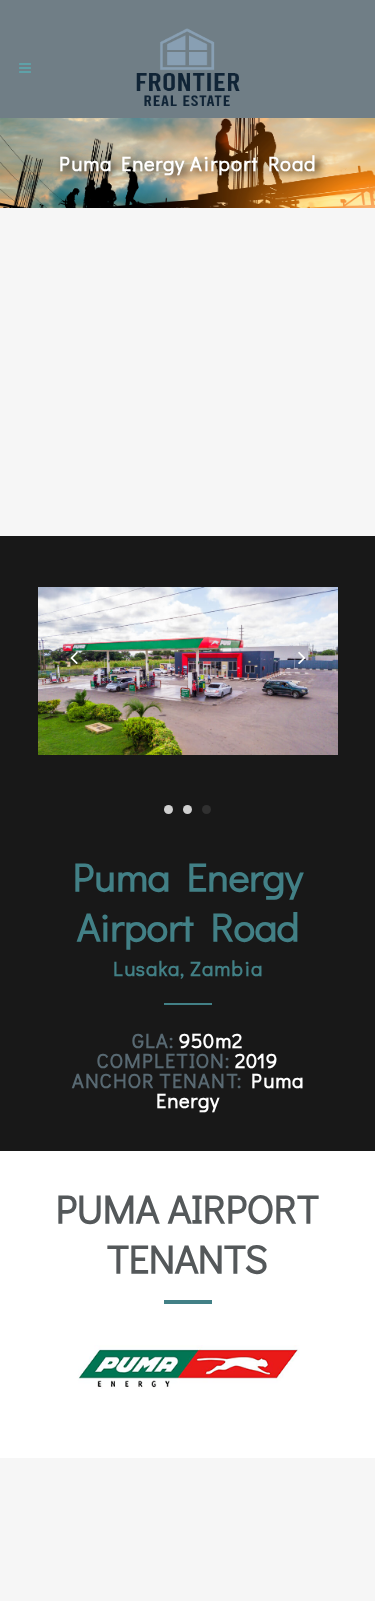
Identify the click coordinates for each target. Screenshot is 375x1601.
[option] (188, 1367)
